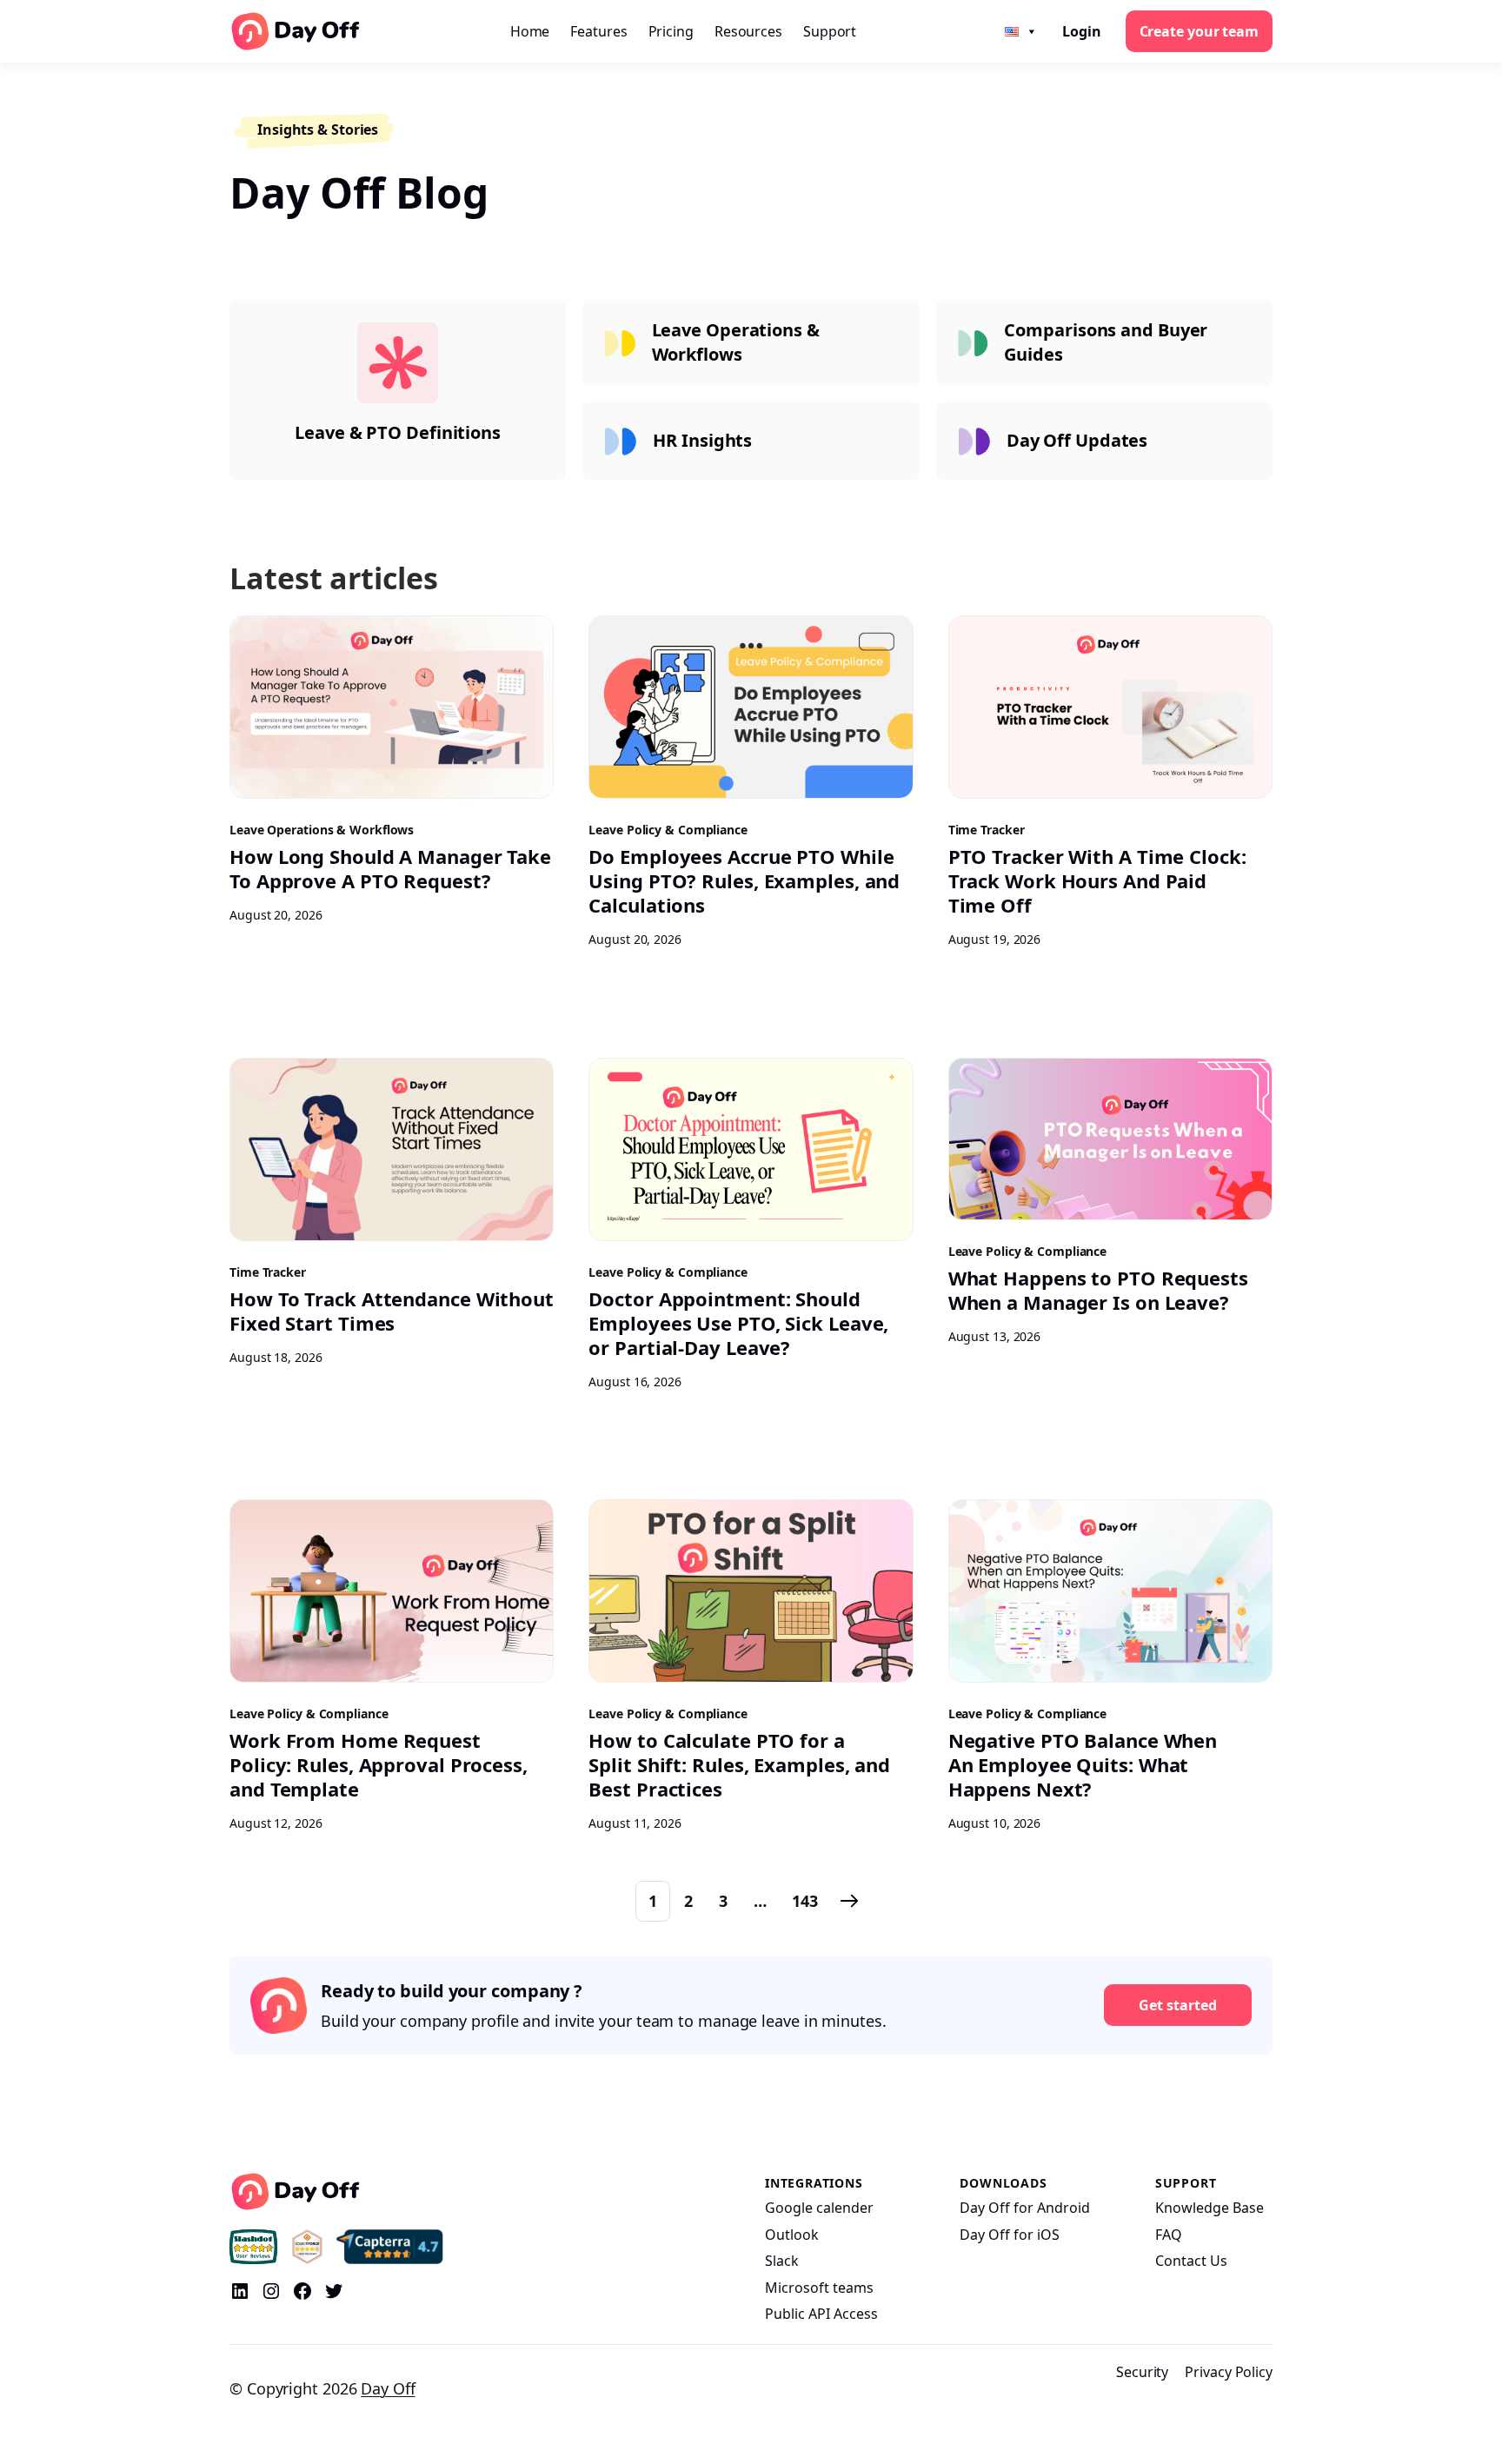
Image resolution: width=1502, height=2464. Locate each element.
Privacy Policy (1229, 2372)
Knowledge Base (1210, 2208)
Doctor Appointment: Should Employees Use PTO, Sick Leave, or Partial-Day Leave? (738, 1323)
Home (530, 31)
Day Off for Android (1025, 2208)
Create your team (1199, 31)
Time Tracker (987, 830)
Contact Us (1191, 2261)
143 (805, 1901)
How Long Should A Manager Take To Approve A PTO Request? (390, 868)
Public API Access (821, 2314)
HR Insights (702, 440)
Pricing (671, 31)
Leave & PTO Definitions (398, 432)
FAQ (1169, 2235)
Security (1142, 2372)
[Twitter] (334, 2291)
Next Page (849, 1901)
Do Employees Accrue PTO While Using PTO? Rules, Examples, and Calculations (744, 880)
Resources (748, 31)
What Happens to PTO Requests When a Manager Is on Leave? (1098, 1290)
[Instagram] (271, 2291)
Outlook (792, 2235)
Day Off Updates (1077, 440)
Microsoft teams (819, 2288)
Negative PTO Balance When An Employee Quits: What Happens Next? (1083, 1764)
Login (1082, 31)
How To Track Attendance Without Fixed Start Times (392, 1311)
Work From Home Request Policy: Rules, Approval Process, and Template (379, 1764)
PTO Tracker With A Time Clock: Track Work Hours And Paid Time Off (1097, 880)
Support (830, 31)
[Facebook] (302, 2291)
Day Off (388, 2388)
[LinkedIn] (240, 2291)
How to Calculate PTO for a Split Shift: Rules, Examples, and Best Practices (739, 1764)
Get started (1178, 2005)
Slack (782, 2261)
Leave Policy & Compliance (668, 830)
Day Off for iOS (1010, 2235)
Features (598, 31)
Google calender (819, 2208)
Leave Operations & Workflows (736, 342)
